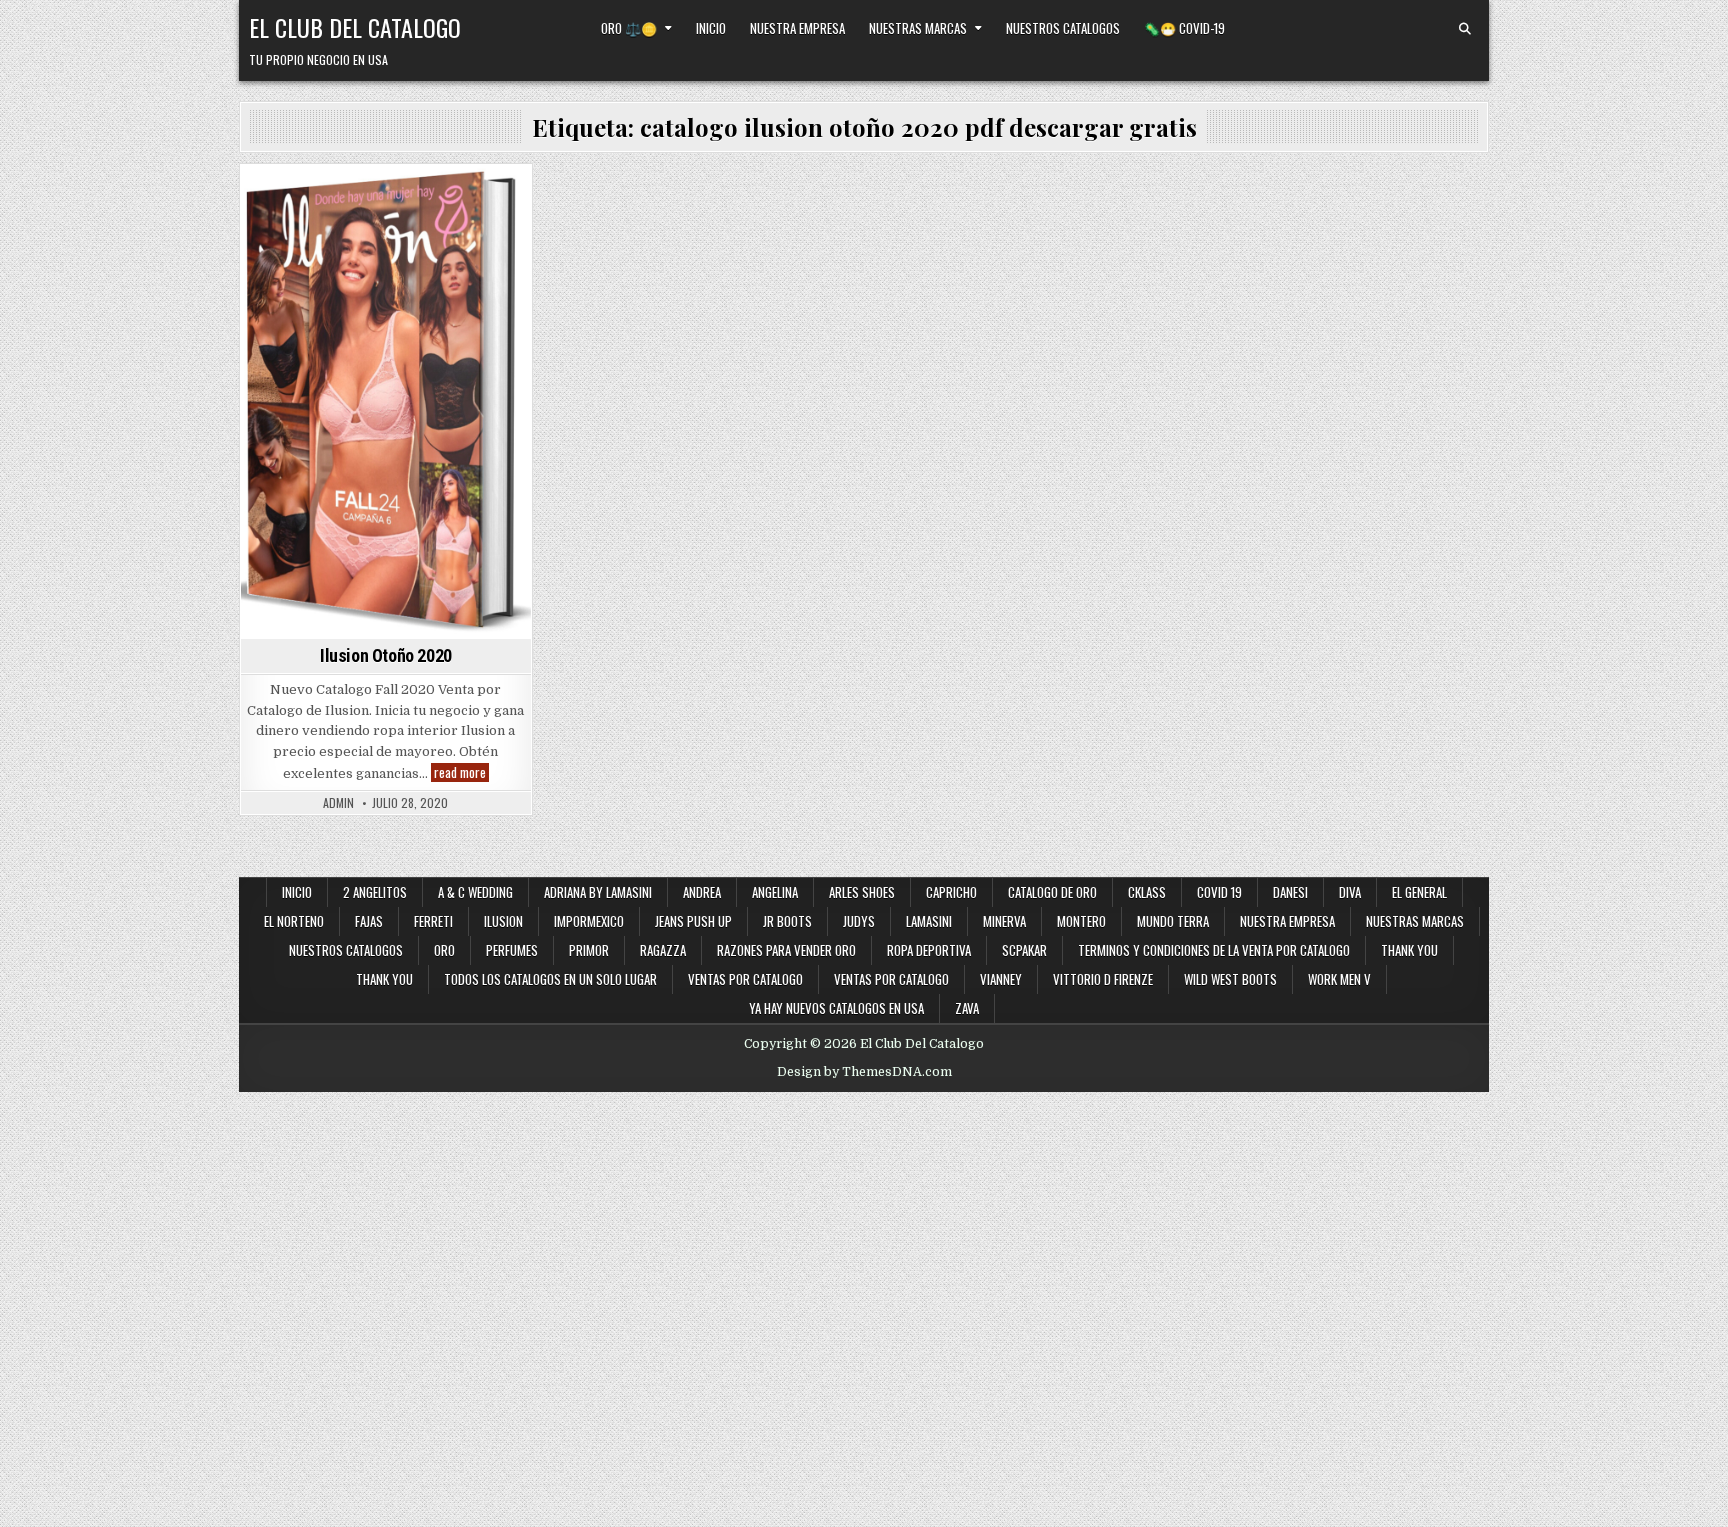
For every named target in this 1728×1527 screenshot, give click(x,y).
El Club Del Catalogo (355, 27)
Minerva (1004, 921)
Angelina (775, 892)
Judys (859, 921)
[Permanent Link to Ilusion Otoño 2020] (386, 402)
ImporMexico (589, 921)
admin (338, 803)
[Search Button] (1465, 29)
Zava (967, 1008)
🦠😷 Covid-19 (1184, 28)
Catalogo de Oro (1052, 892)
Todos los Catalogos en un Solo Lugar (550, 979)
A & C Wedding (475, 892)
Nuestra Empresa (797, 28)
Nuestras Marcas (918, 28)
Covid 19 (1219, 892)
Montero (1081, 921)
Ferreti (433, 921)
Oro (444, 950)
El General (1419, 892)
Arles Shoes (862, 892)
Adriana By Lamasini (598, 892)
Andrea (702, 892)
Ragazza (663, 950)
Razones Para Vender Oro (786, 950)
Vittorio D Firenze (1103, 979)
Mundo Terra (1173, 921)
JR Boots (787, 921)
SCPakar (1024, 950)
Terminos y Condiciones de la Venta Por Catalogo (1214, 950)
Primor (589, 950)
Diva (1350, 892)
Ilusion (503, 921)
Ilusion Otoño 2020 (386, 655)
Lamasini (929, 921)
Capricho (951, 892)
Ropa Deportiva (929, 950)
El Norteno (294, 921)
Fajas (369, 921)
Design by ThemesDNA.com (864, 1072)
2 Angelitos (375, 892)
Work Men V (1339, 979)
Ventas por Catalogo (745, 979)
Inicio (711, 28)
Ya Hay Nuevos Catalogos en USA (836, 1008)
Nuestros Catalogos (1063, 28)
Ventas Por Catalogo (386, 199)
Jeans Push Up (693, 921)
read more (461, 772)
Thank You (1409, 950)
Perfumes (512, 950)
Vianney (1001, 979)
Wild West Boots (1230, 979)
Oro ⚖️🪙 (629, 28)
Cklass (1147, 892)
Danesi (1290, 892)
